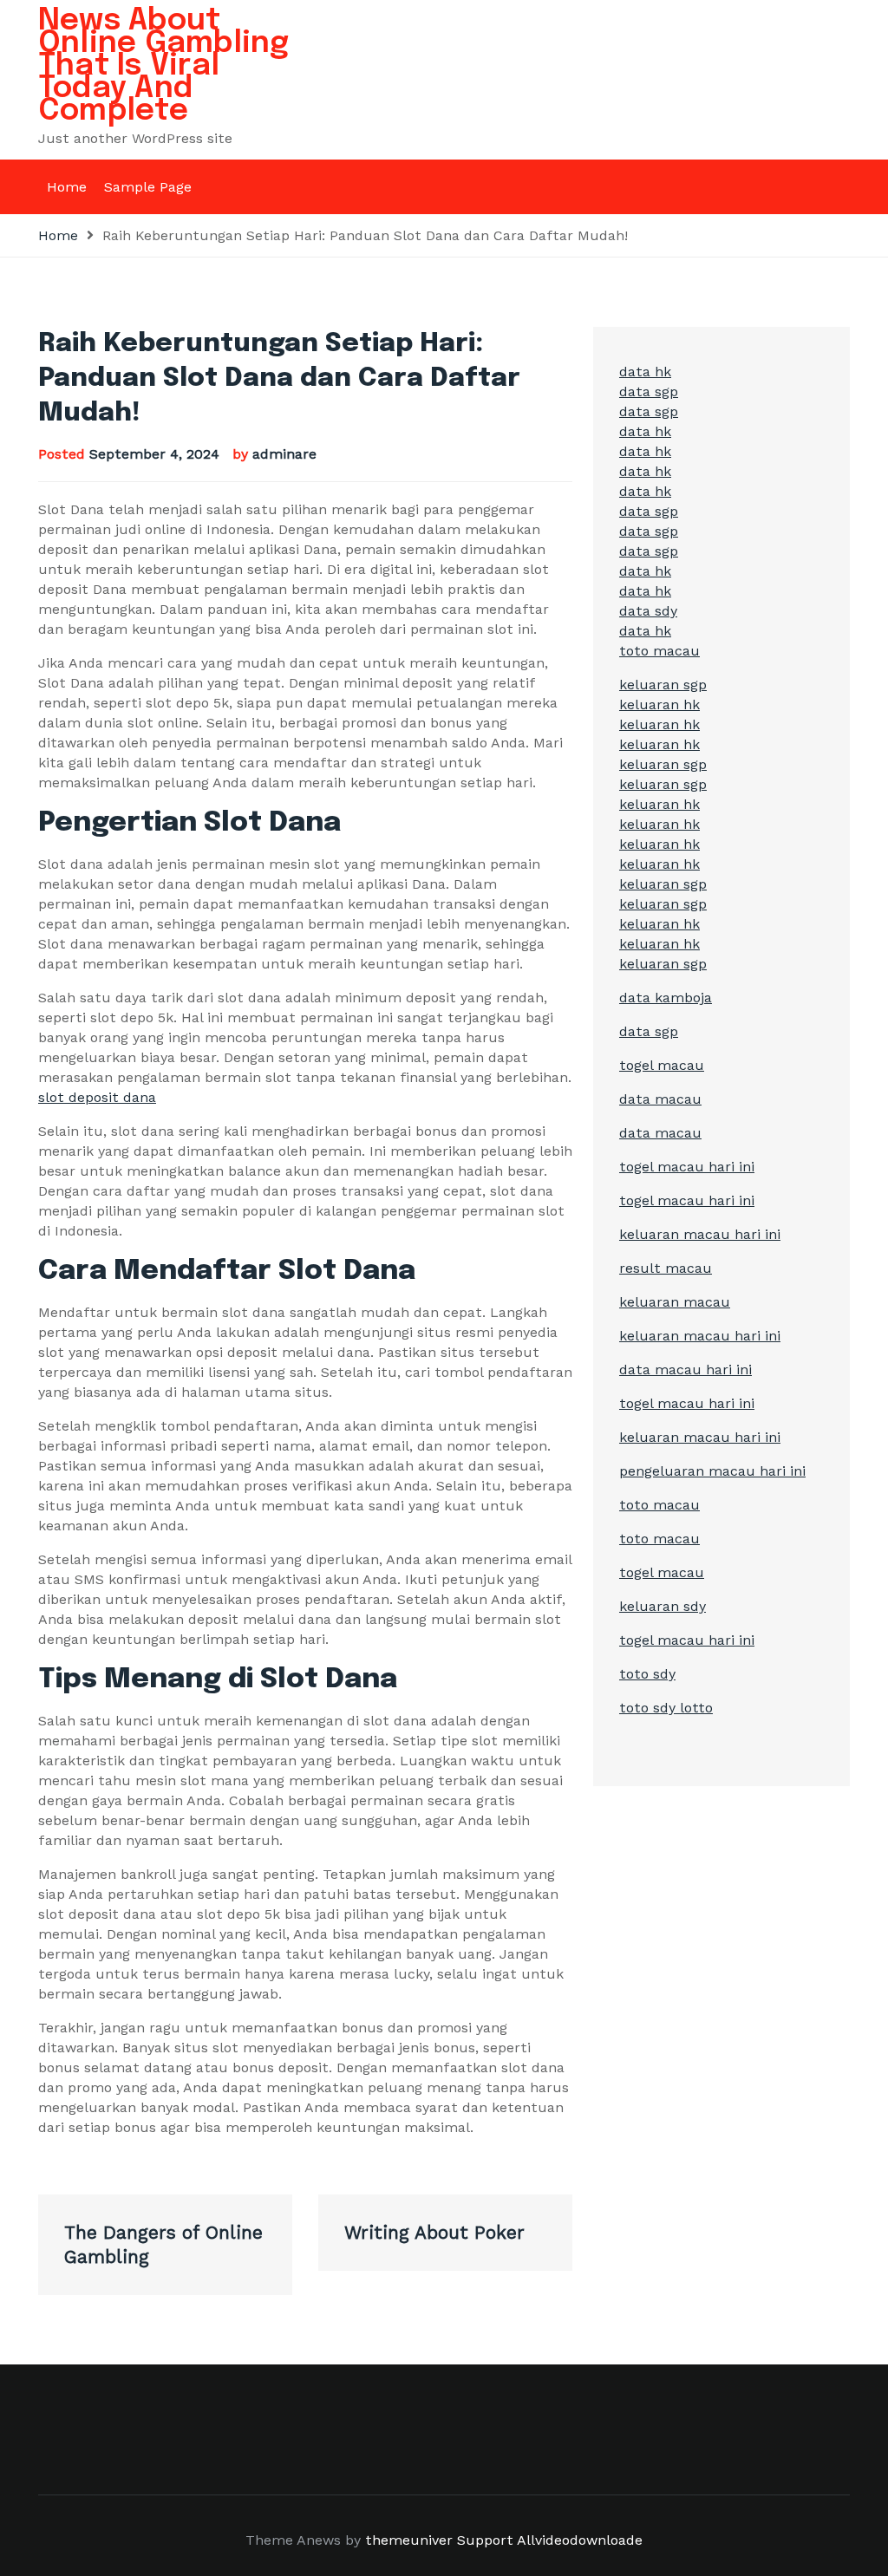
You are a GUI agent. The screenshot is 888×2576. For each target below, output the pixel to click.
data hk (645, 372)
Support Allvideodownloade (550, 2540)
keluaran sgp (663, 685)
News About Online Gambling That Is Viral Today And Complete (164, 66)
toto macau (659, 651)
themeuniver (409, 2540)
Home (67, 187)
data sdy (648, 611)
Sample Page (148, 187)
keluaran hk (659, 704)
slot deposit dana (97, 1097)
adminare (284, 454)
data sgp (649, 391)
